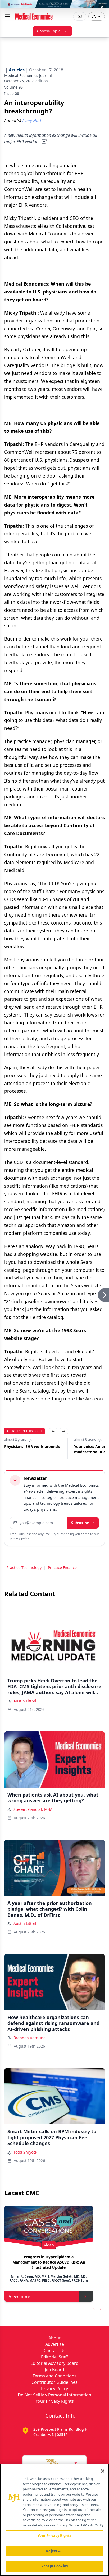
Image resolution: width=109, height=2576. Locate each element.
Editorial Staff (54, 2357)
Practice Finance (62, 1568)
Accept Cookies (54, 2566)
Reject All (54, 2551)
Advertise (55, 2344)
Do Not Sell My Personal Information (54, 2395)
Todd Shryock (25, 2152)
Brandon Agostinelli (31, 2038)
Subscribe (80, 1523)
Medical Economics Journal (28, 76)
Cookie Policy (92, 2525)
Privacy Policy (54, 2389)
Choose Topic (49, 31)
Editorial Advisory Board (54, 2363)
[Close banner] (102, 7)
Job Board (54, 2370)
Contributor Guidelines (54, 2382)
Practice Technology (24, 1568)
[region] (54, 2520)
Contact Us (55, 2351)
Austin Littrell (25, 1701)
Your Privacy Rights (55, 2401)
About (54, 2338)
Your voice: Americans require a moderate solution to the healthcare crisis (33, 1449)
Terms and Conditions (54, 2376)
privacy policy (20, 1538)
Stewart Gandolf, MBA (33, 1809)
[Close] (103, 2471)
